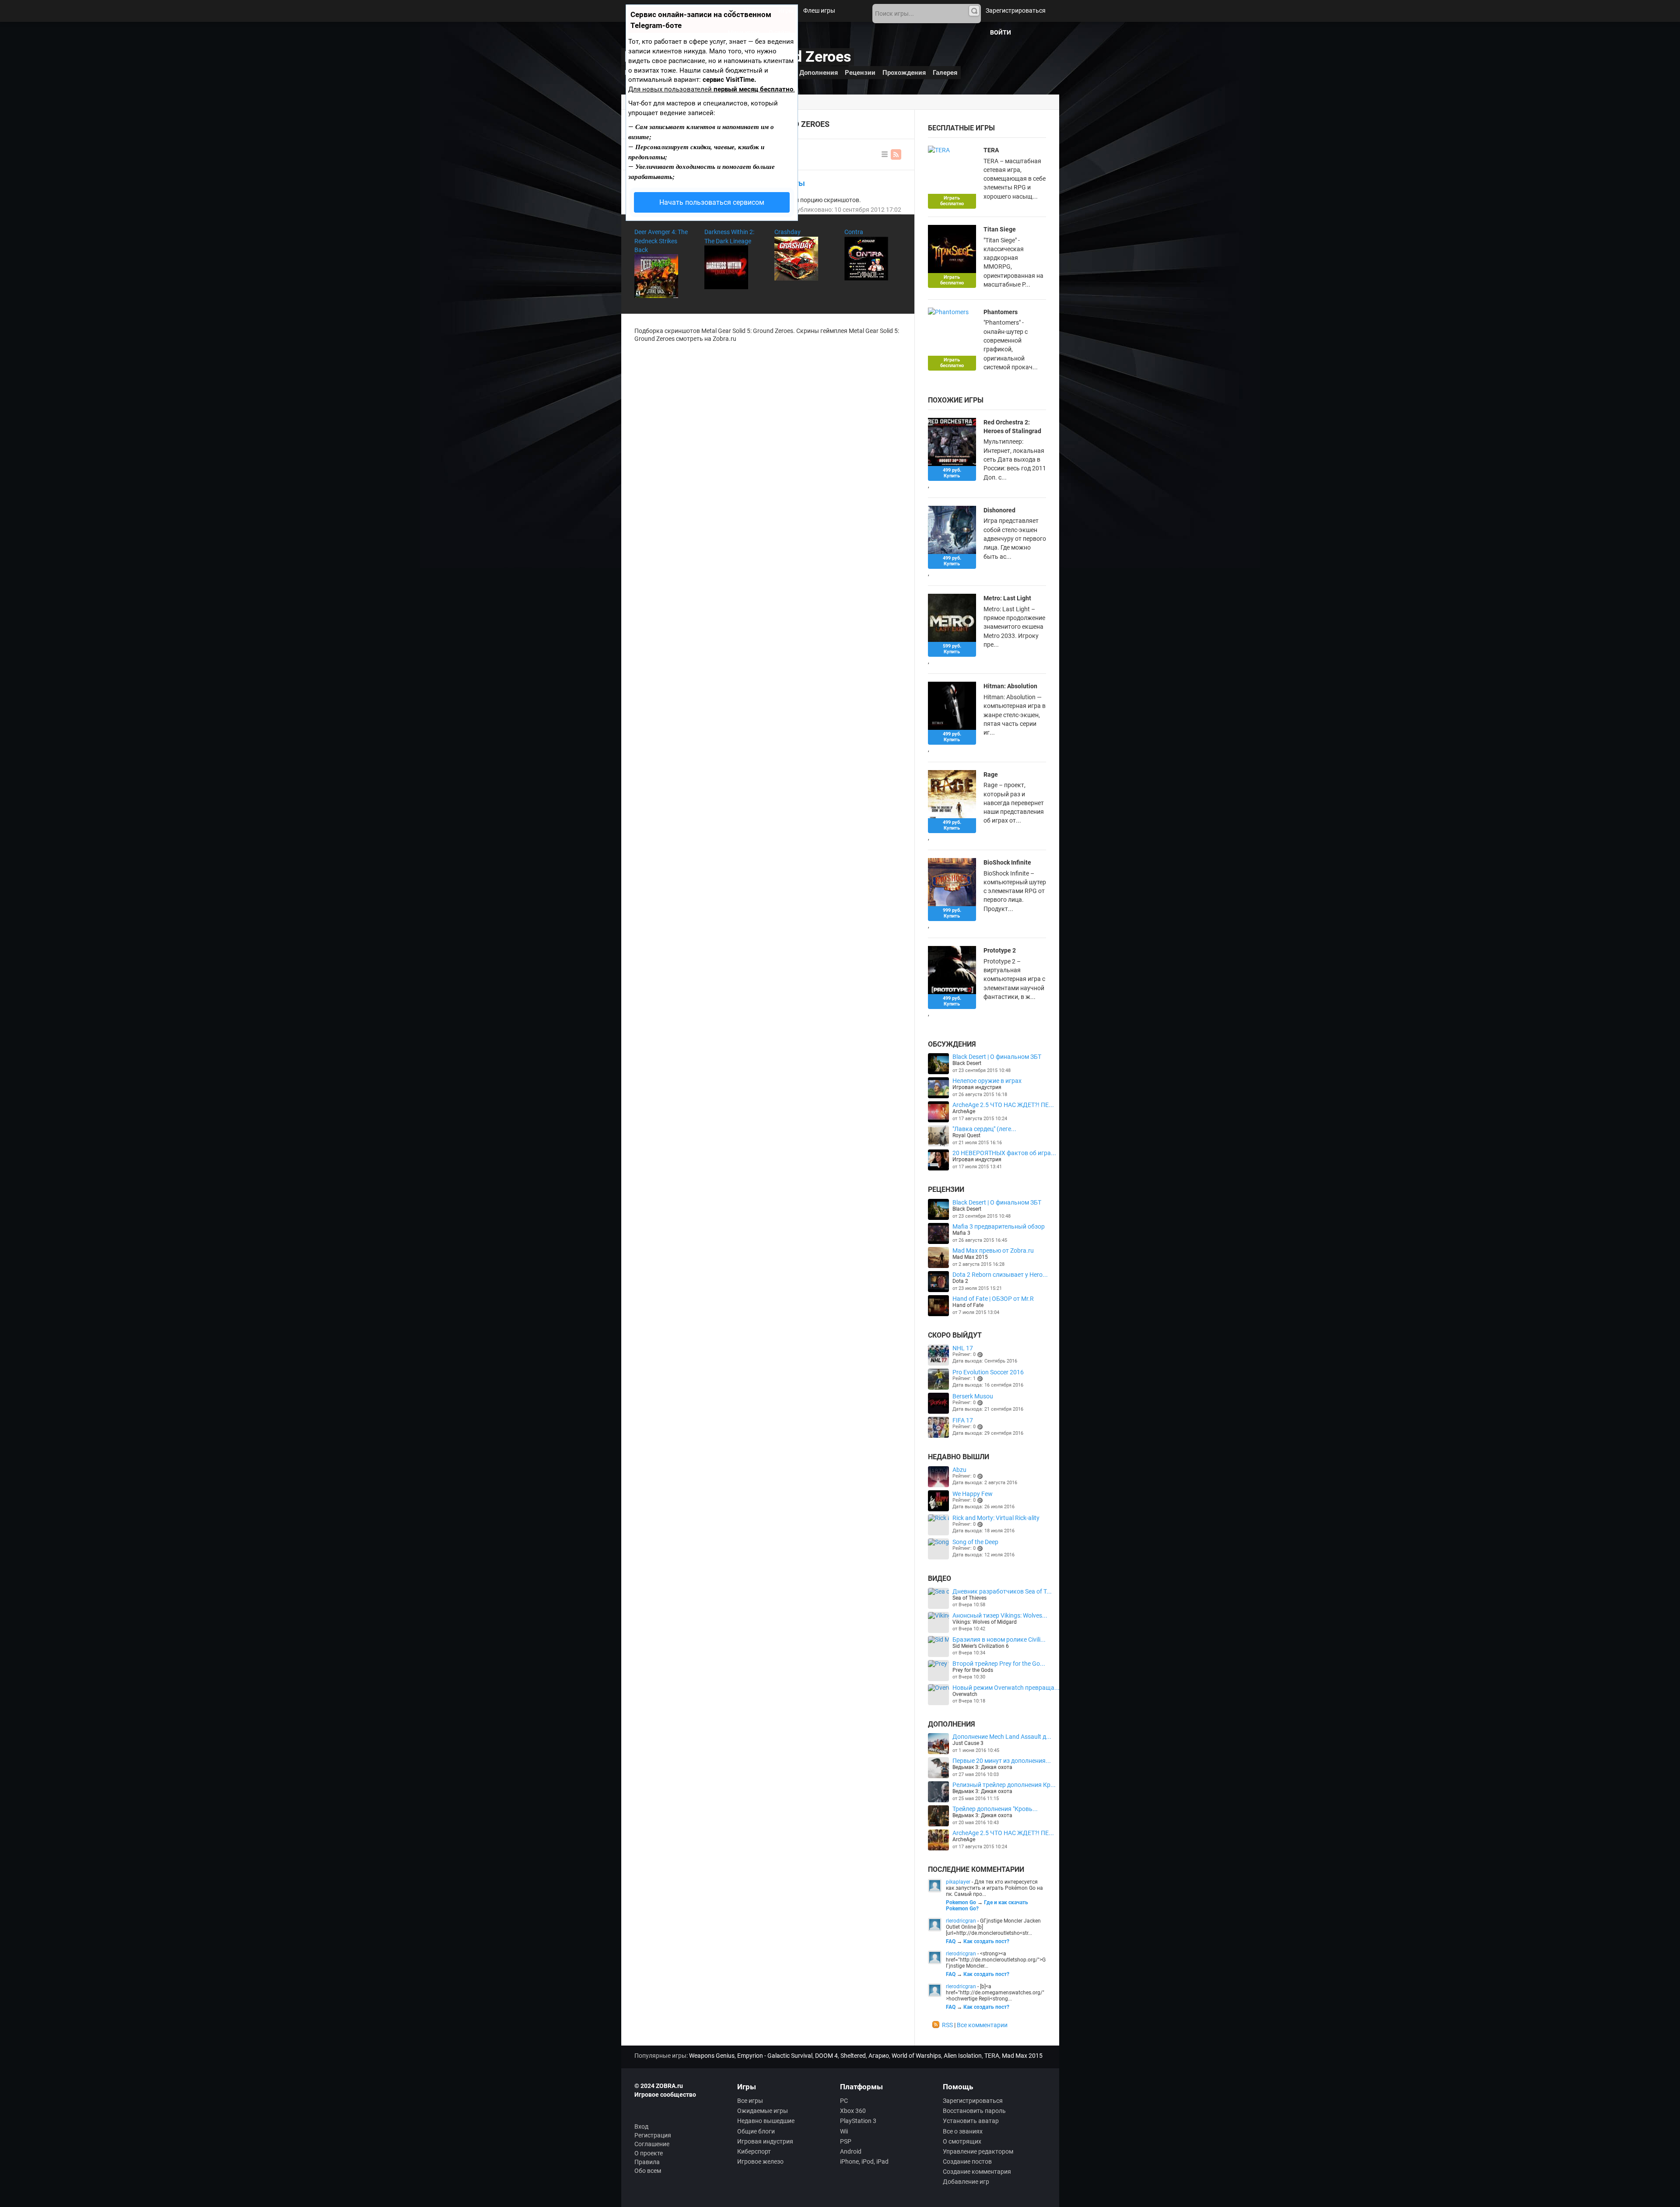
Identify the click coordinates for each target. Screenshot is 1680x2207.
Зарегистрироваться (1016, 11)
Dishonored (999, 510)
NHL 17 (963, 1348)
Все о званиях (963, 2131)
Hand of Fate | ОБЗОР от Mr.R (993, 1299)
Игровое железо (760, 2161)
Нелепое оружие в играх (987, 1081)
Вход (641, 2126)
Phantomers (1001, 312)
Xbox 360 (853, 2111)
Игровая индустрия (977, 1087)
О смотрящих (962, 2141)
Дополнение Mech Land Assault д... (1002, 1737)
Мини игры (743, 32)
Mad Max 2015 (970, 1257)
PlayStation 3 (858, 2121)
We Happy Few (973, 1494)
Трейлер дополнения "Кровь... (995, 1809)
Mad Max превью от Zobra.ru (993, 1251)
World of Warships (916, 2056)
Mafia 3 (961, 1233)
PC (844, 2101)
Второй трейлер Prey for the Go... (999, 1664)
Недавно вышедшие (766, 2121)
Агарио (879, 2056)
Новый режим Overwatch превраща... (1006, 1688)
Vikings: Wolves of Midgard (985, 1622)
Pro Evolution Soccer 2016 (988, 1372)
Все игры (750, 2101)
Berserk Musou (973, 1396)
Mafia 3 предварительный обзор (999, 1226)
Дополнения (819, 73)
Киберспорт (754, 2151)
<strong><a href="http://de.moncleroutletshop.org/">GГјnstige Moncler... (996, 1960)
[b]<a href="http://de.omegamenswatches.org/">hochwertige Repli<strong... (995, 1993)
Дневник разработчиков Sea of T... (1002, 1591)
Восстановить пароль (974, 2111)
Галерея (945, 73)
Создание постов (967, 2161)
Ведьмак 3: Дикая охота (982, 1767)
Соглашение (652, 2144)
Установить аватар (971, 2121)
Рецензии (860, 73)
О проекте (649, 2153)
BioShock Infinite (1007, 862)
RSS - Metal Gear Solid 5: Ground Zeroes (896, 154)
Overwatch (965, 1694)
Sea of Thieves (969, 1598)
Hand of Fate (968, 1305)
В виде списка (885, 154)
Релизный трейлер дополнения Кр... (1004, 1785)
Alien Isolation (963, 2056)
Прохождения (904, 73)
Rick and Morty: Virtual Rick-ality (996, 1518)
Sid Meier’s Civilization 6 (981, 1646)
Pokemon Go (961, 1902)
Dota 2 (960, 1281)
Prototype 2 (1000, 950)
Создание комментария (977, 2172)
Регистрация (653, 2135)
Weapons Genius (712, 2056)
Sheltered (853, 2056)
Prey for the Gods (973, 1670)
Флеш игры (819, 11)
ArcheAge (964, 1111)
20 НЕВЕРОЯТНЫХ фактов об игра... (1004, 1153)
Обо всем (648, 2171)
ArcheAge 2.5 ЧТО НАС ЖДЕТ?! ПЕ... (1003, 1105)
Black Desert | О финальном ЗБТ (997, 1057)
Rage (991, 774)
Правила (647, 2162)
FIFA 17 (963, 1420)
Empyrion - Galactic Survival (775, 2056)
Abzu (959, 1470)
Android (851, 2151)
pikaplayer (958, 1882)
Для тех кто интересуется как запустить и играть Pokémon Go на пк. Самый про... (994, 1888)
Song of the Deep (975, 1542)
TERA (991, 150)
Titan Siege (1000, 229)
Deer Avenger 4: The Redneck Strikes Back (661, 241)
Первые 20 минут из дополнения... (1002, 1761)
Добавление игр (966, 2182)
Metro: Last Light (1007, 598)
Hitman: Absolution (1010, 686)
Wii (844, 2131)
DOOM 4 (826, 2056)
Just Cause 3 (968, 1743)
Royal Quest (966, 1135)
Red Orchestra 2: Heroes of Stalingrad (1012, 427)
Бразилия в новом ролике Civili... (999, 1639)
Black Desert (967, 1063)
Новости (756, 11)
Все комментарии (982, 2025)
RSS (947, 2025)
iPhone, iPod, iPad (864, 2161)
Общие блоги (756, 2131)
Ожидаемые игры (763, 2111)
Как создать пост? (986, 1941)
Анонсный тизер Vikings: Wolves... (1000, 1615)
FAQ (951, 1941)
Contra (854, 232)
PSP (846, 2141)
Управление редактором (978, 2151)
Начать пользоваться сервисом (712, 202)
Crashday (787, 232)
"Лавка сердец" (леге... (984, 1129)
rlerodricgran (961, 1921)
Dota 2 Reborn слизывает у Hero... (1000, 1275)
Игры (786, 11)
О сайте (779, 32)
